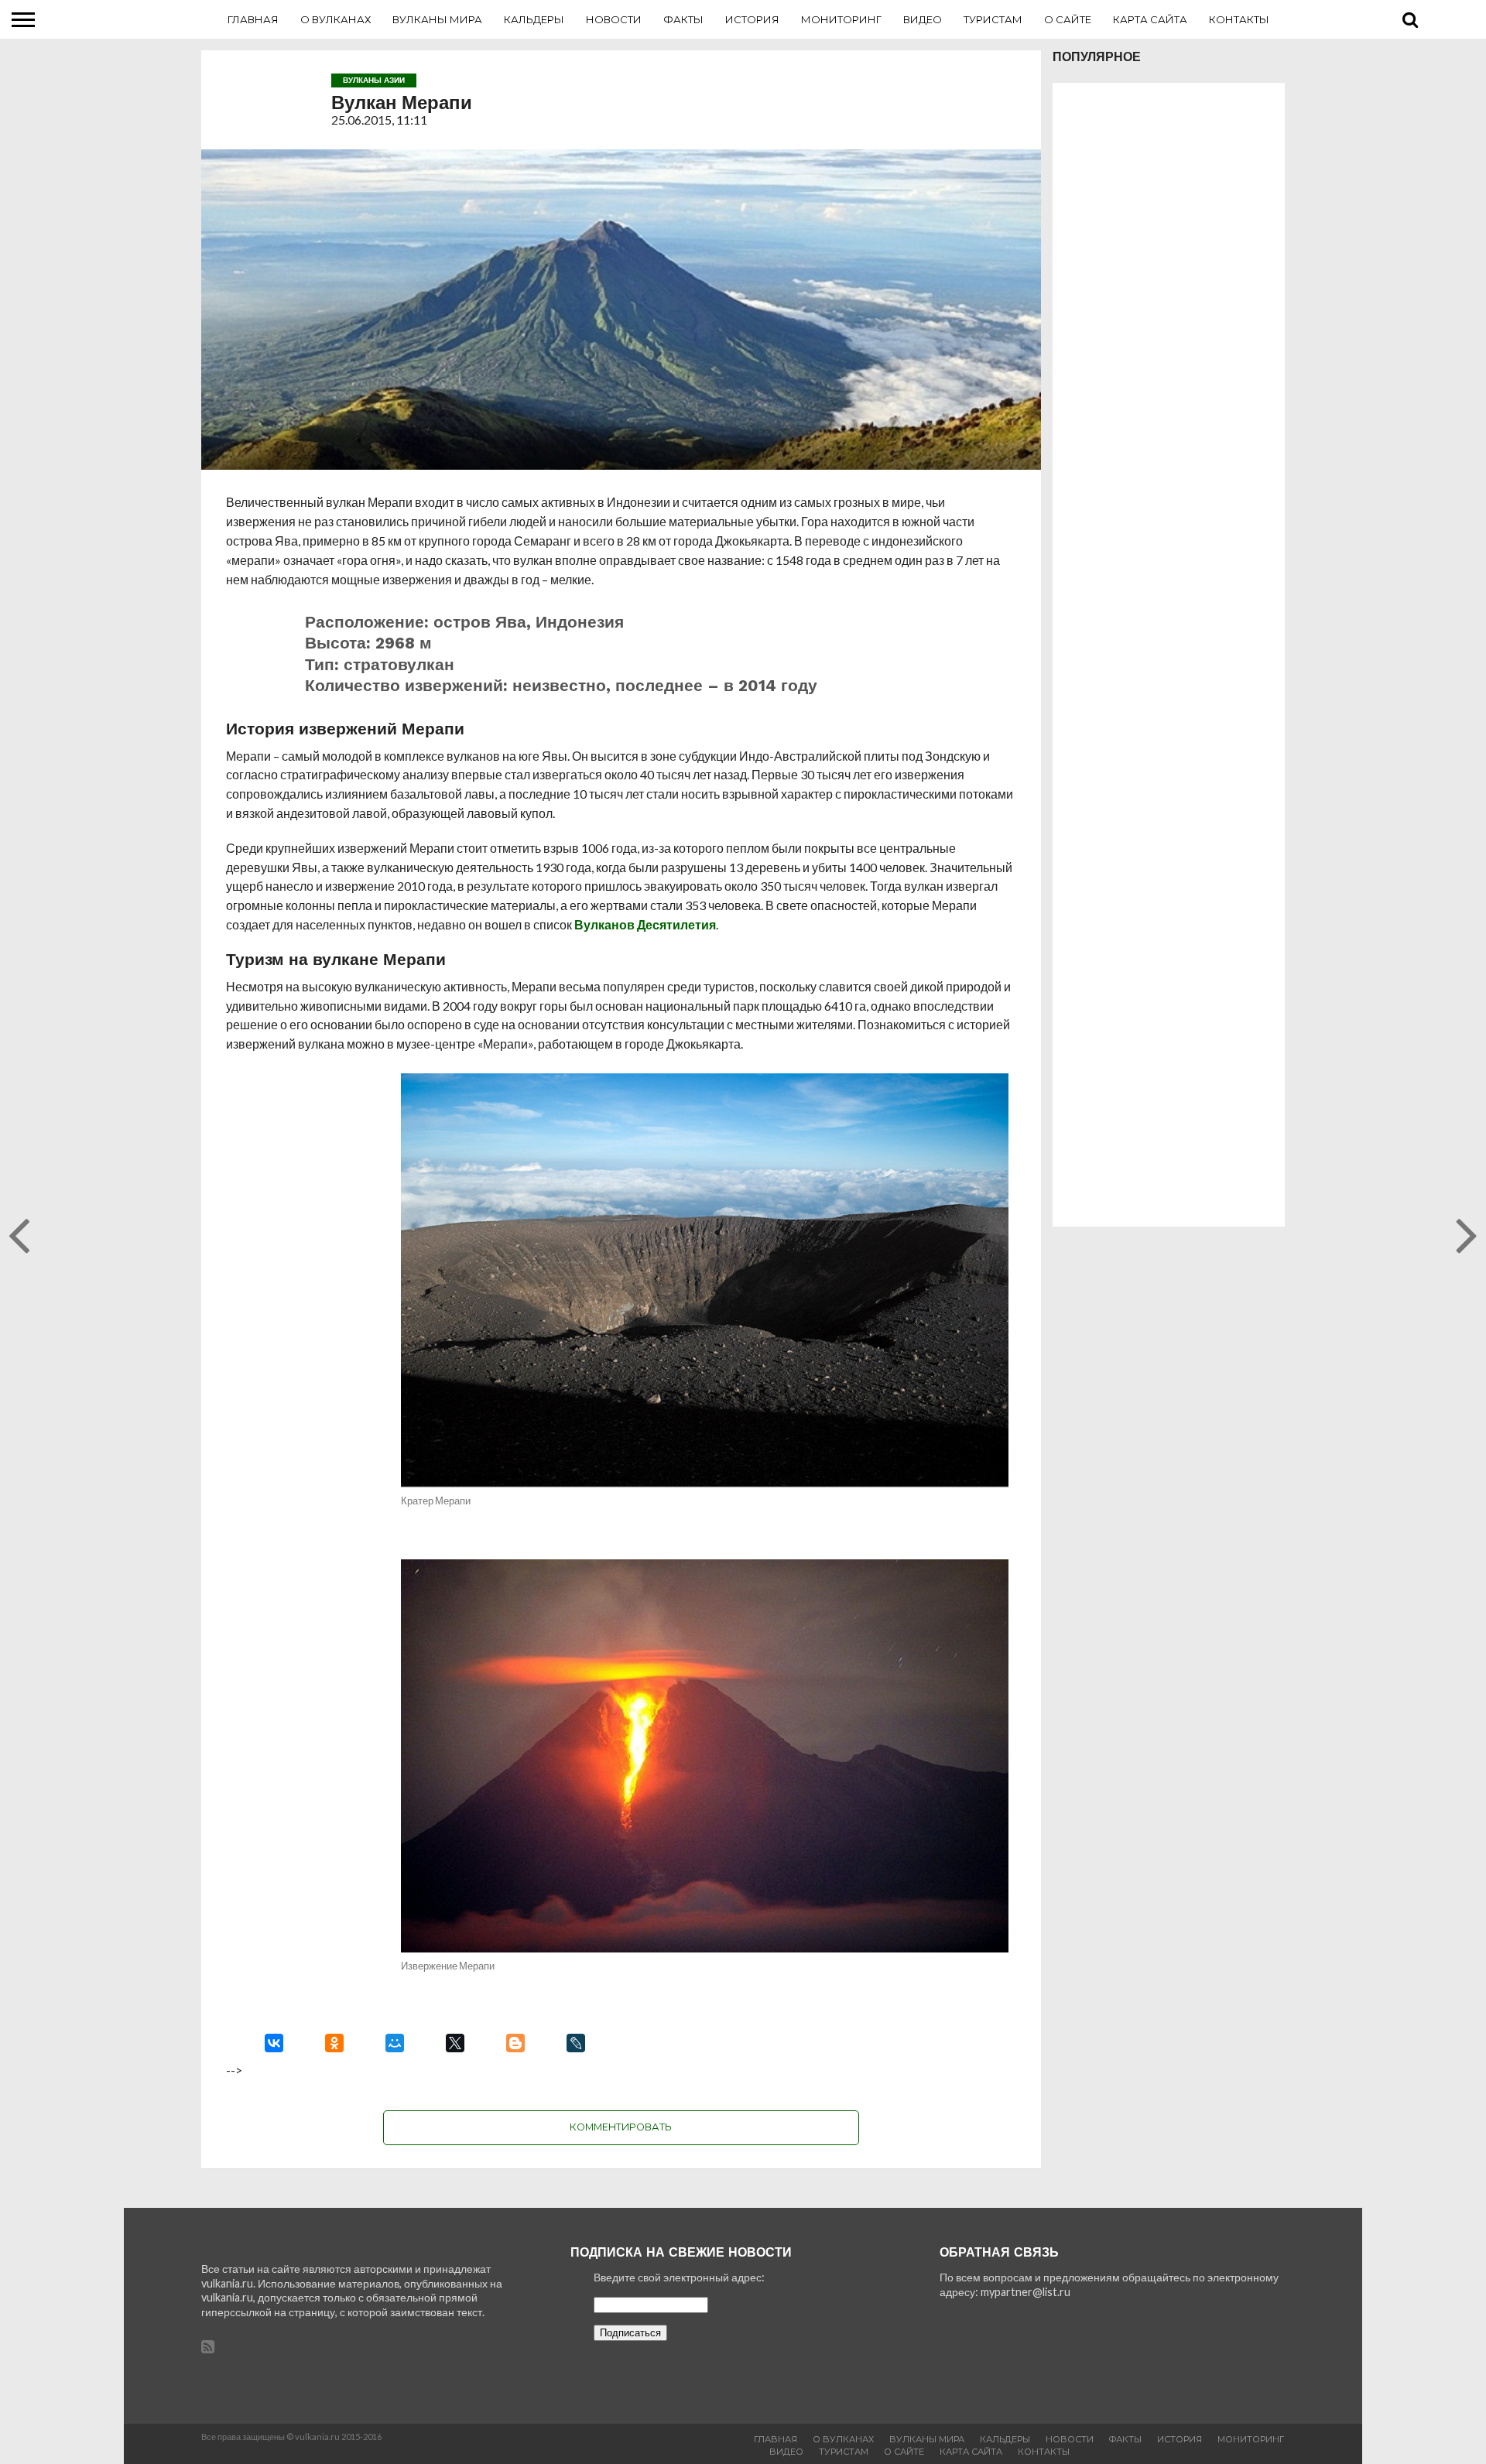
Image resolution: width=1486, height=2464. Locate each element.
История (752, 19)
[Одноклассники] (334, 2043)
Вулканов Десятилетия (645, 924)
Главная (253, 19)
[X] (455, 2043)
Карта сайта (1150, 19)
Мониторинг (841, 19)
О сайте (1068, 19)
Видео (923, 19)
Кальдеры (534, 19)
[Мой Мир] (395, 2043)
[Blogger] (515, 2043)
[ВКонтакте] (274, 2043)
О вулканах (336, 19)
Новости (614, 19)
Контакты (1239, 19)
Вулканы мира (437, 19)
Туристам (993, 19)
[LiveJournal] (576, 2043)
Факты (683, 19)
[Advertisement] (1169, 655)
